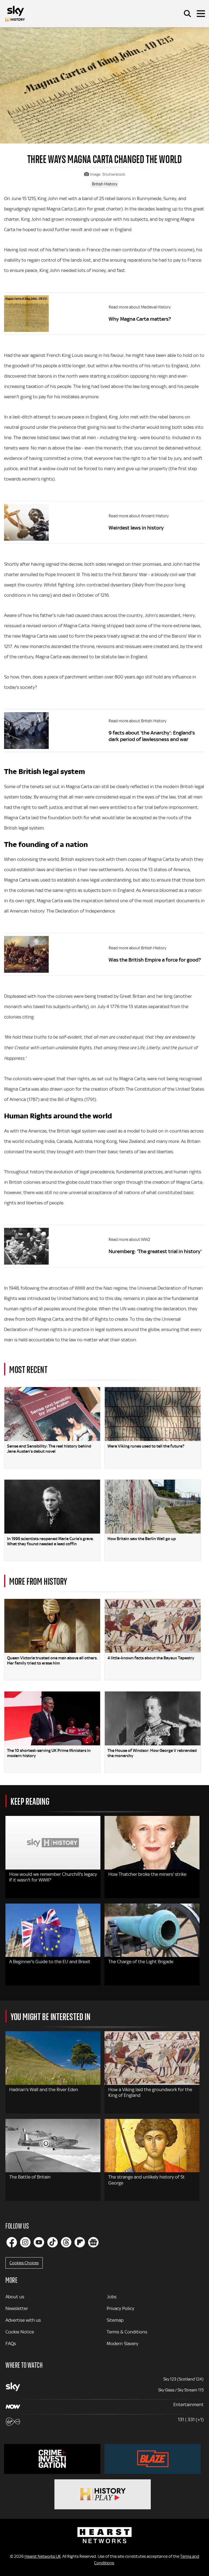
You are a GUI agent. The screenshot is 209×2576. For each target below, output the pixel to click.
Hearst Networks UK (43, 2556)
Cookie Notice (20, 2332)
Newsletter (17, 2308)
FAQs (11, 2344)
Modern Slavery (122, 2344)
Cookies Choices (24, 2263)
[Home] (15, 14)
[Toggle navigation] (201, 14)
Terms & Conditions (127, 2332)
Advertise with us (23, 2320)
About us (15, 2297)
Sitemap (115, 2320)
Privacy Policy (120, 2308)
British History (105, 184)
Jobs (112, 2297)
